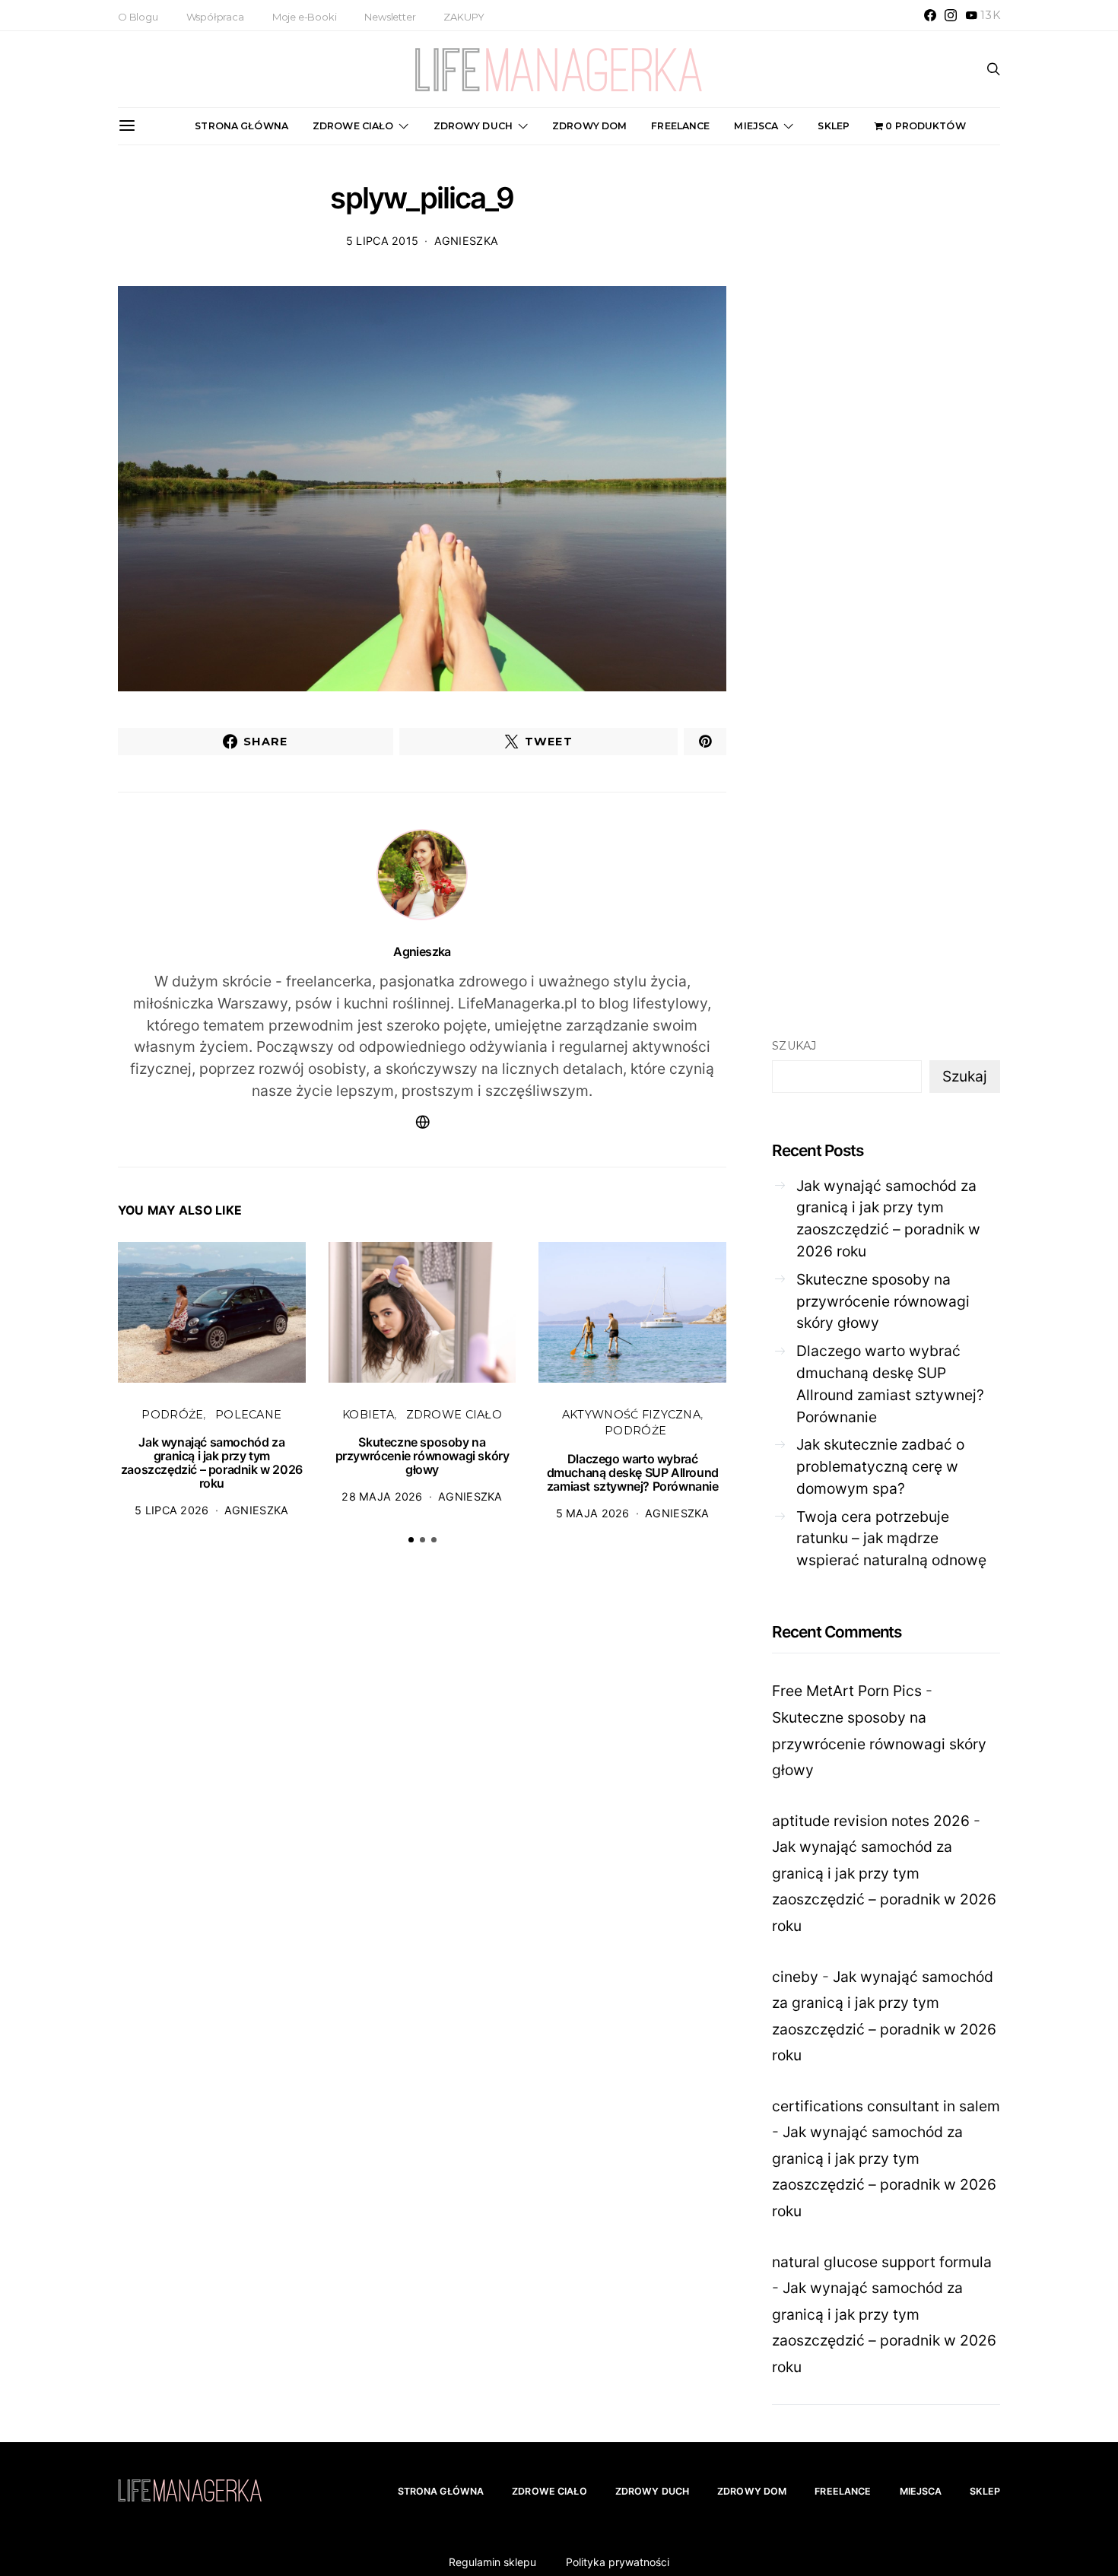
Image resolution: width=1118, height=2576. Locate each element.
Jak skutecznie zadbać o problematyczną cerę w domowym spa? (880, 1467)
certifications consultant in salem (886, 2106)
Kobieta (368, 1415)
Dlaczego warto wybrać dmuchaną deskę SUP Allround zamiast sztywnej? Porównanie (633, 1472)
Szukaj (794, 1046)
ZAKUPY (464, 17)
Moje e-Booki (305, 17)
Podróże (172, 1415)
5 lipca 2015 (382, 241)
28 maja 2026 (382, 1496)
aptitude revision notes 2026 (871, 1821)
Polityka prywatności (618, 2562)
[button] (411, 1540)
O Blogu (138, 17)
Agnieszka (467, 241)
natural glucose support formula (882, 2262)
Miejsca (756, 126)
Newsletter (390, 17)
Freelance (680, 126)
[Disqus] (422, 1792)
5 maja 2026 (593, 1513)
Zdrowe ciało (353, 126)
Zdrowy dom (589, 126)
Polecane (248, 1415)
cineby (795, 1977)
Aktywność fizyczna (631, 1415)
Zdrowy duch (473, 126)
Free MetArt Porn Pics (847, 1691)
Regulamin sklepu (492, 2562)
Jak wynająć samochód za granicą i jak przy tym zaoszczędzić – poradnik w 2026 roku (212, 1463)
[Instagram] (951, 15)
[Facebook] (930, 15)
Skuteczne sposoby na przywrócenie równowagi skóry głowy (422, 1456)
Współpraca (215, 17)
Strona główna (241, 126)
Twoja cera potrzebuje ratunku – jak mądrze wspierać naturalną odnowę (891, 1539)
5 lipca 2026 (172, 1510)
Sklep (834, 126)
